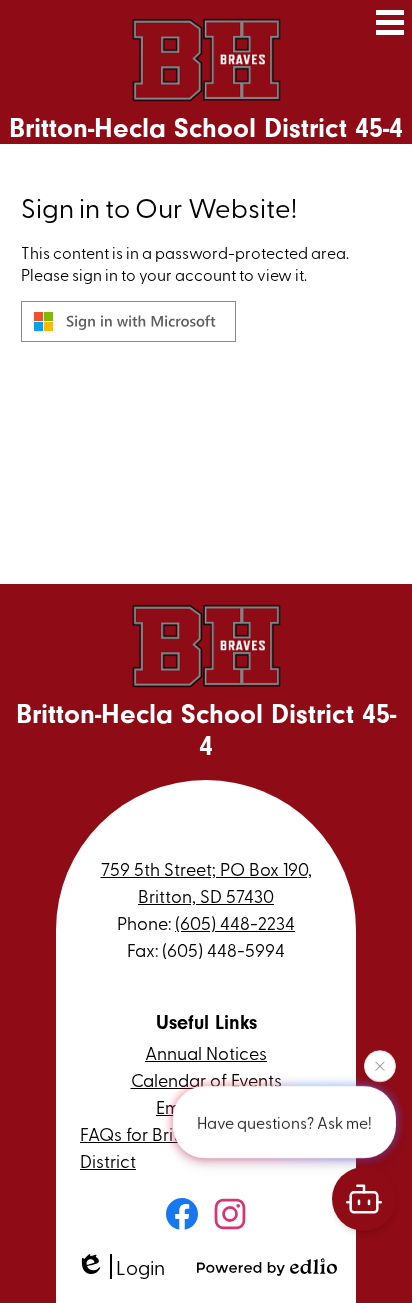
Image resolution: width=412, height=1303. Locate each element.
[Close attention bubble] (380, 1065)
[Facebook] (182, 1214)
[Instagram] (230, 1214)
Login (140, 1266)
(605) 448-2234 (235, 922)
